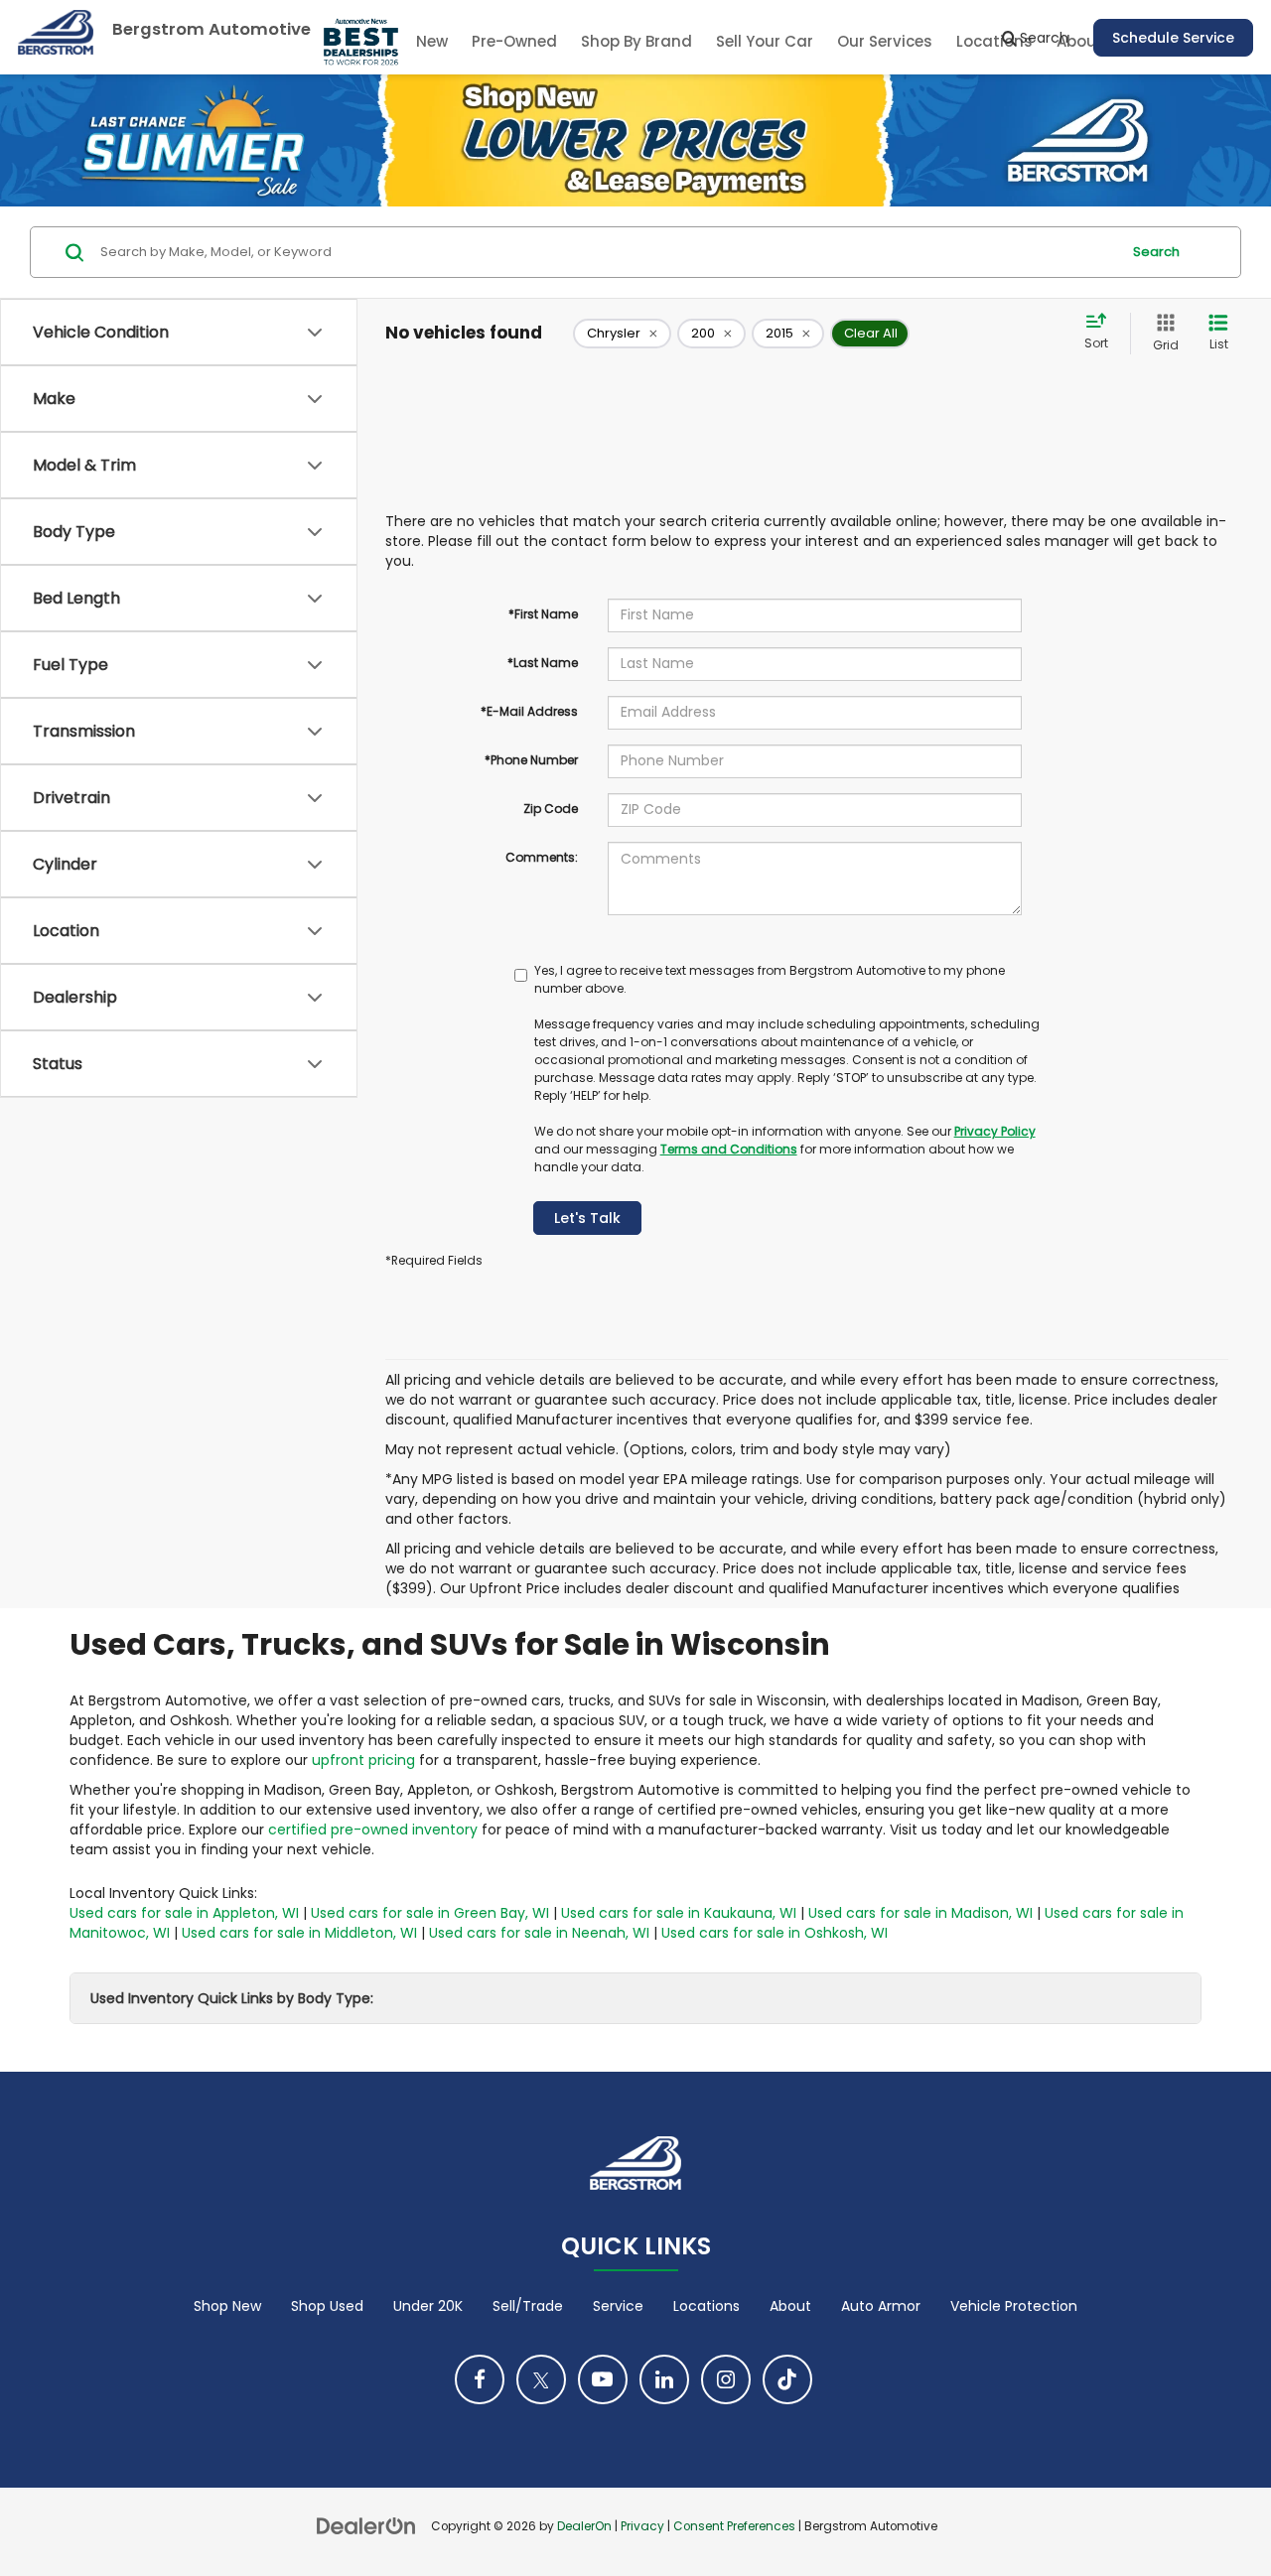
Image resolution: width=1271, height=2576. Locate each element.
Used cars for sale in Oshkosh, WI (775, 1933)
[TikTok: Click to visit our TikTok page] (787, 2379)
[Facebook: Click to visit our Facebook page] (480, 2379)
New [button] (432, 41)
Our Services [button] (885, 41)
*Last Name (543, 663)
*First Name (543, 614)
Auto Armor (881, 2306)
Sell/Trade (528, 2306)
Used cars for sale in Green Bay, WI (430, 1913)
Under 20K (428, 2306)
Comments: (542, 857)
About (790, 2306)
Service (618, 2306)
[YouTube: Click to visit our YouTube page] (603, 2379)
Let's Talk (587, 1218)
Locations (706, 2306)
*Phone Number (531, 760)
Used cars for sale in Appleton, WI (184, 1913)
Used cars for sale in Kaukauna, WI (679, 1913)
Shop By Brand (636, 41)
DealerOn (584, 2526)
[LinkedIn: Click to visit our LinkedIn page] (664, 2379)
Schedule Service (1173, 38)
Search (1156, 252)
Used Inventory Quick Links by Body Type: (232, 1998)
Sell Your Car (765, 41)
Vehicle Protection (1014, 2306)
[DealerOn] (366, 2525)
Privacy (642, 2526)
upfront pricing (363, 1760)
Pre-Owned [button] (514, 41)
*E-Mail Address (529, 711)
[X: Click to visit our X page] (541, 2379)
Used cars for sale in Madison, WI (920, 1913)
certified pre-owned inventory (373, 1830)
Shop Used (327, 2306)
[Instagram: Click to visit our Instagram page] (726, 2379)
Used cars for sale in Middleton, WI (299, 1933)
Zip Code (551, 809)
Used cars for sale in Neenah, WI (539, 1933)
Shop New (227, 2306)
